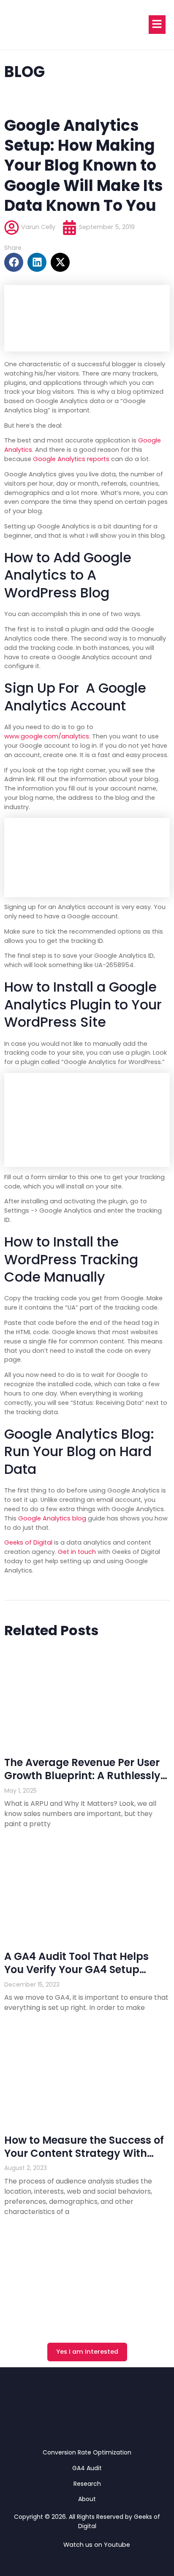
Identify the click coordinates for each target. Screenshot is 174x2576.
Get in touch (77, 1552)
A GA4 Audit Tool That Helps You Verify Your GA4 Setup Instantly (76, 1969)
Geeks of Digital (28, 1542)
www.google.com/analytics (47, 736)
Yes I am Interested (87, 2352)
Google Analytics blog (52, 1518)
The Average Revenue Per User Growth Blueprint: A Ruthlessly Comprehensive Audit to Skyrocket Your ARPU (82, 1782)
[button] (14, 262)
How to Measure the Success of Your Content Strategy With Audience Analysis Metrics (84, 2153)
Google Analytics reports (71, 459)
